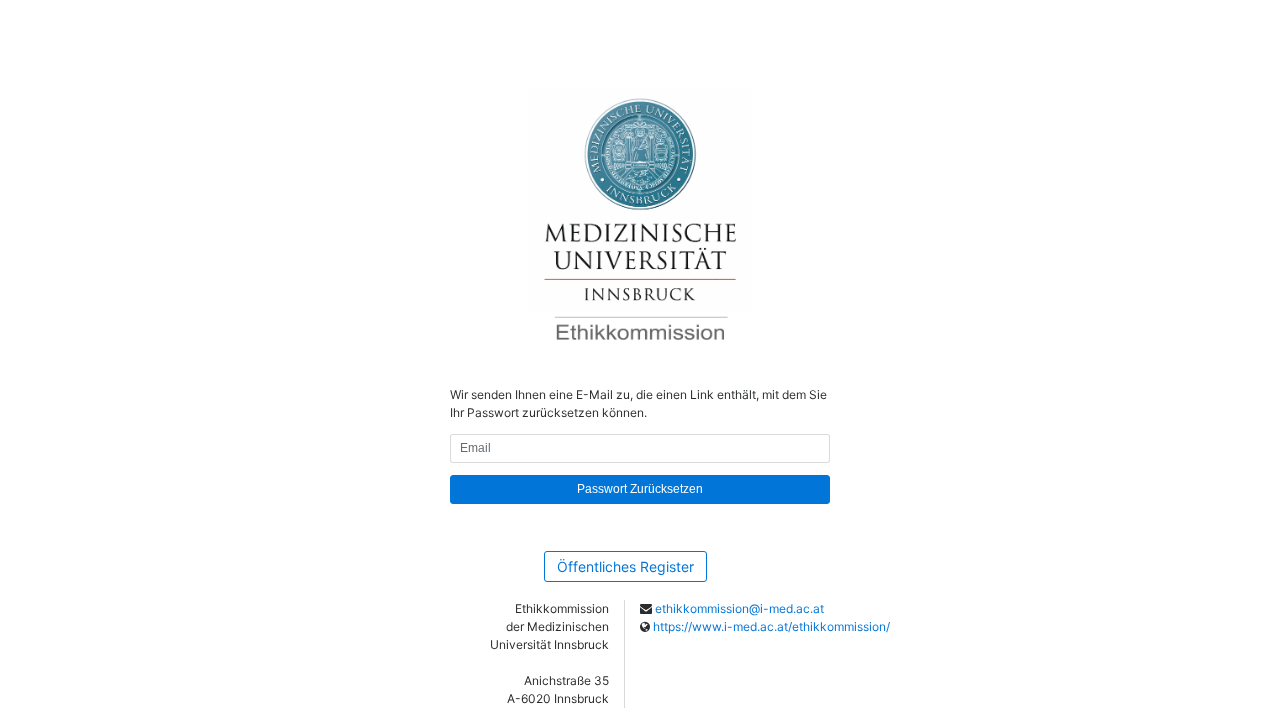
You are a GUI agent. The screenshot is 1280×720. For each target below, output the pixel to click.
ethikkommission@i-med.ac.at (739, 608)
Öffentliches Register (625, 566)
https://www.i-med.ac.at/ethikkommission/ (771, 626)
